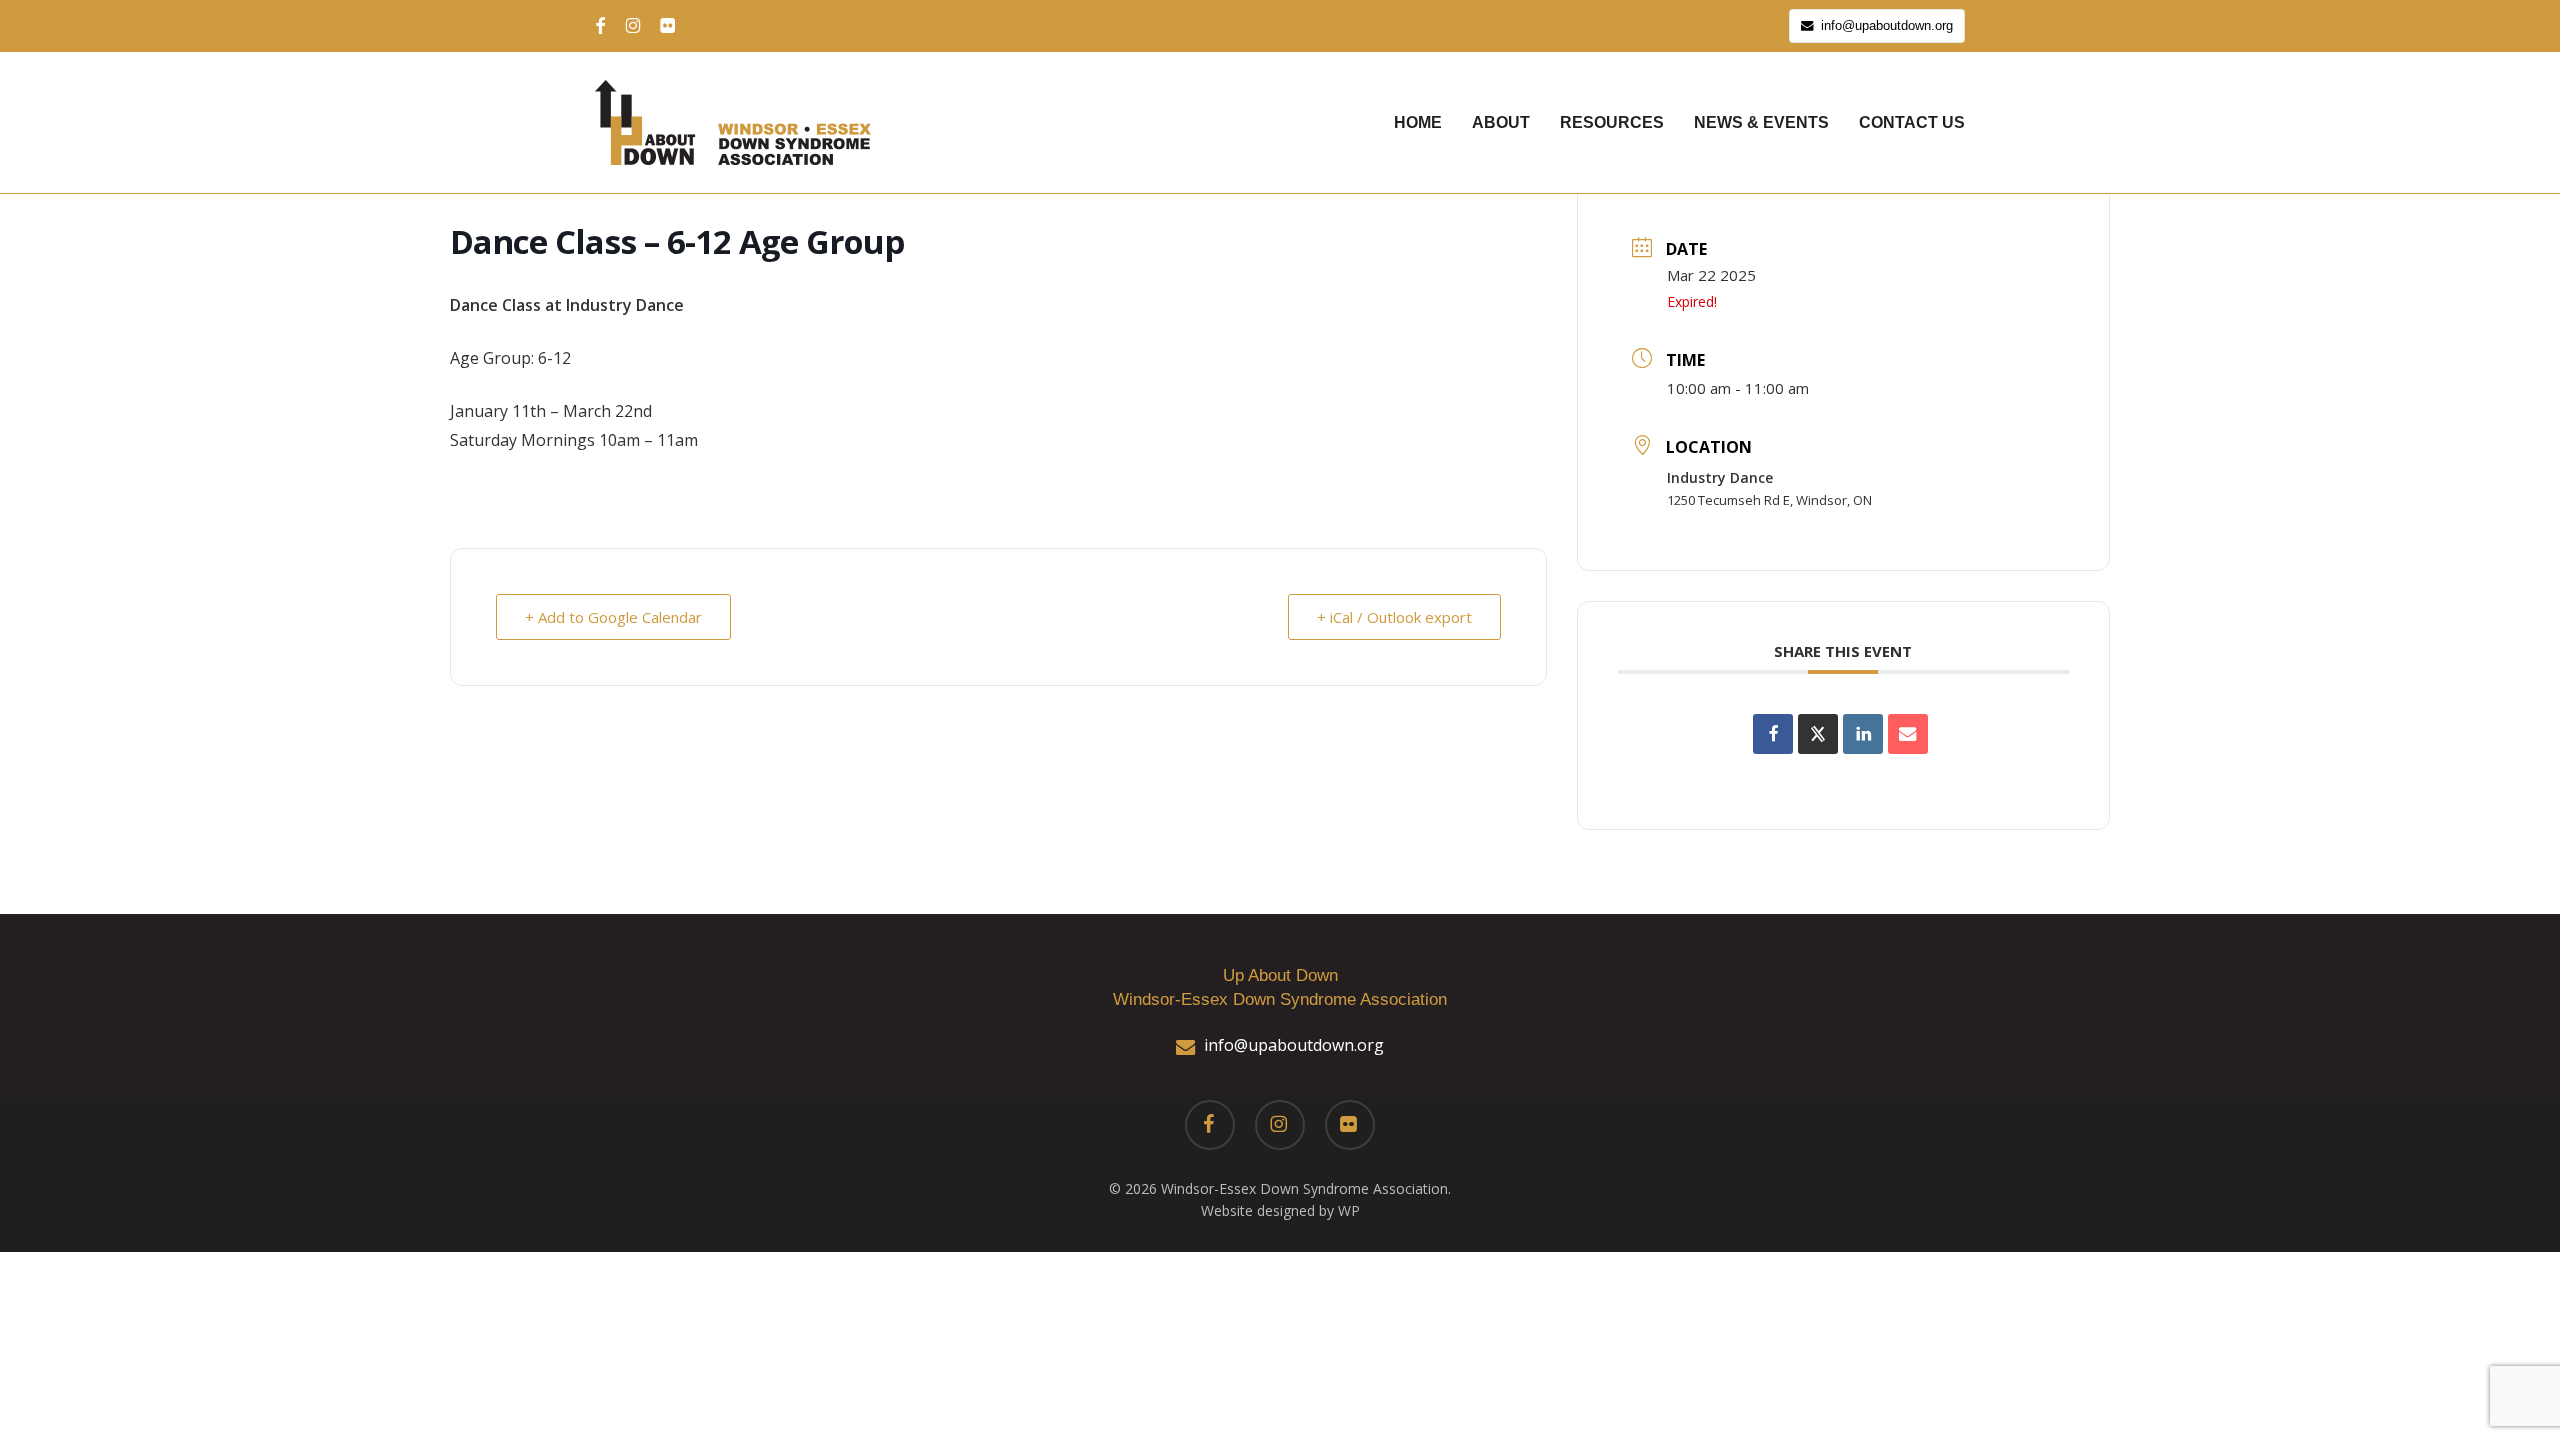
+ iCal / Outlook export (1394, 617)
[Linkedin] (1863, 734)
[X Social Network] (1818, 734)
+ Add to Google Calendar (613, 617)
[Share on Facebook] (1773, 734)
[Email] (1908, 734)
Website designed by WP (1280, 1210)
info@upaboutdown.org (1294, 1045)
